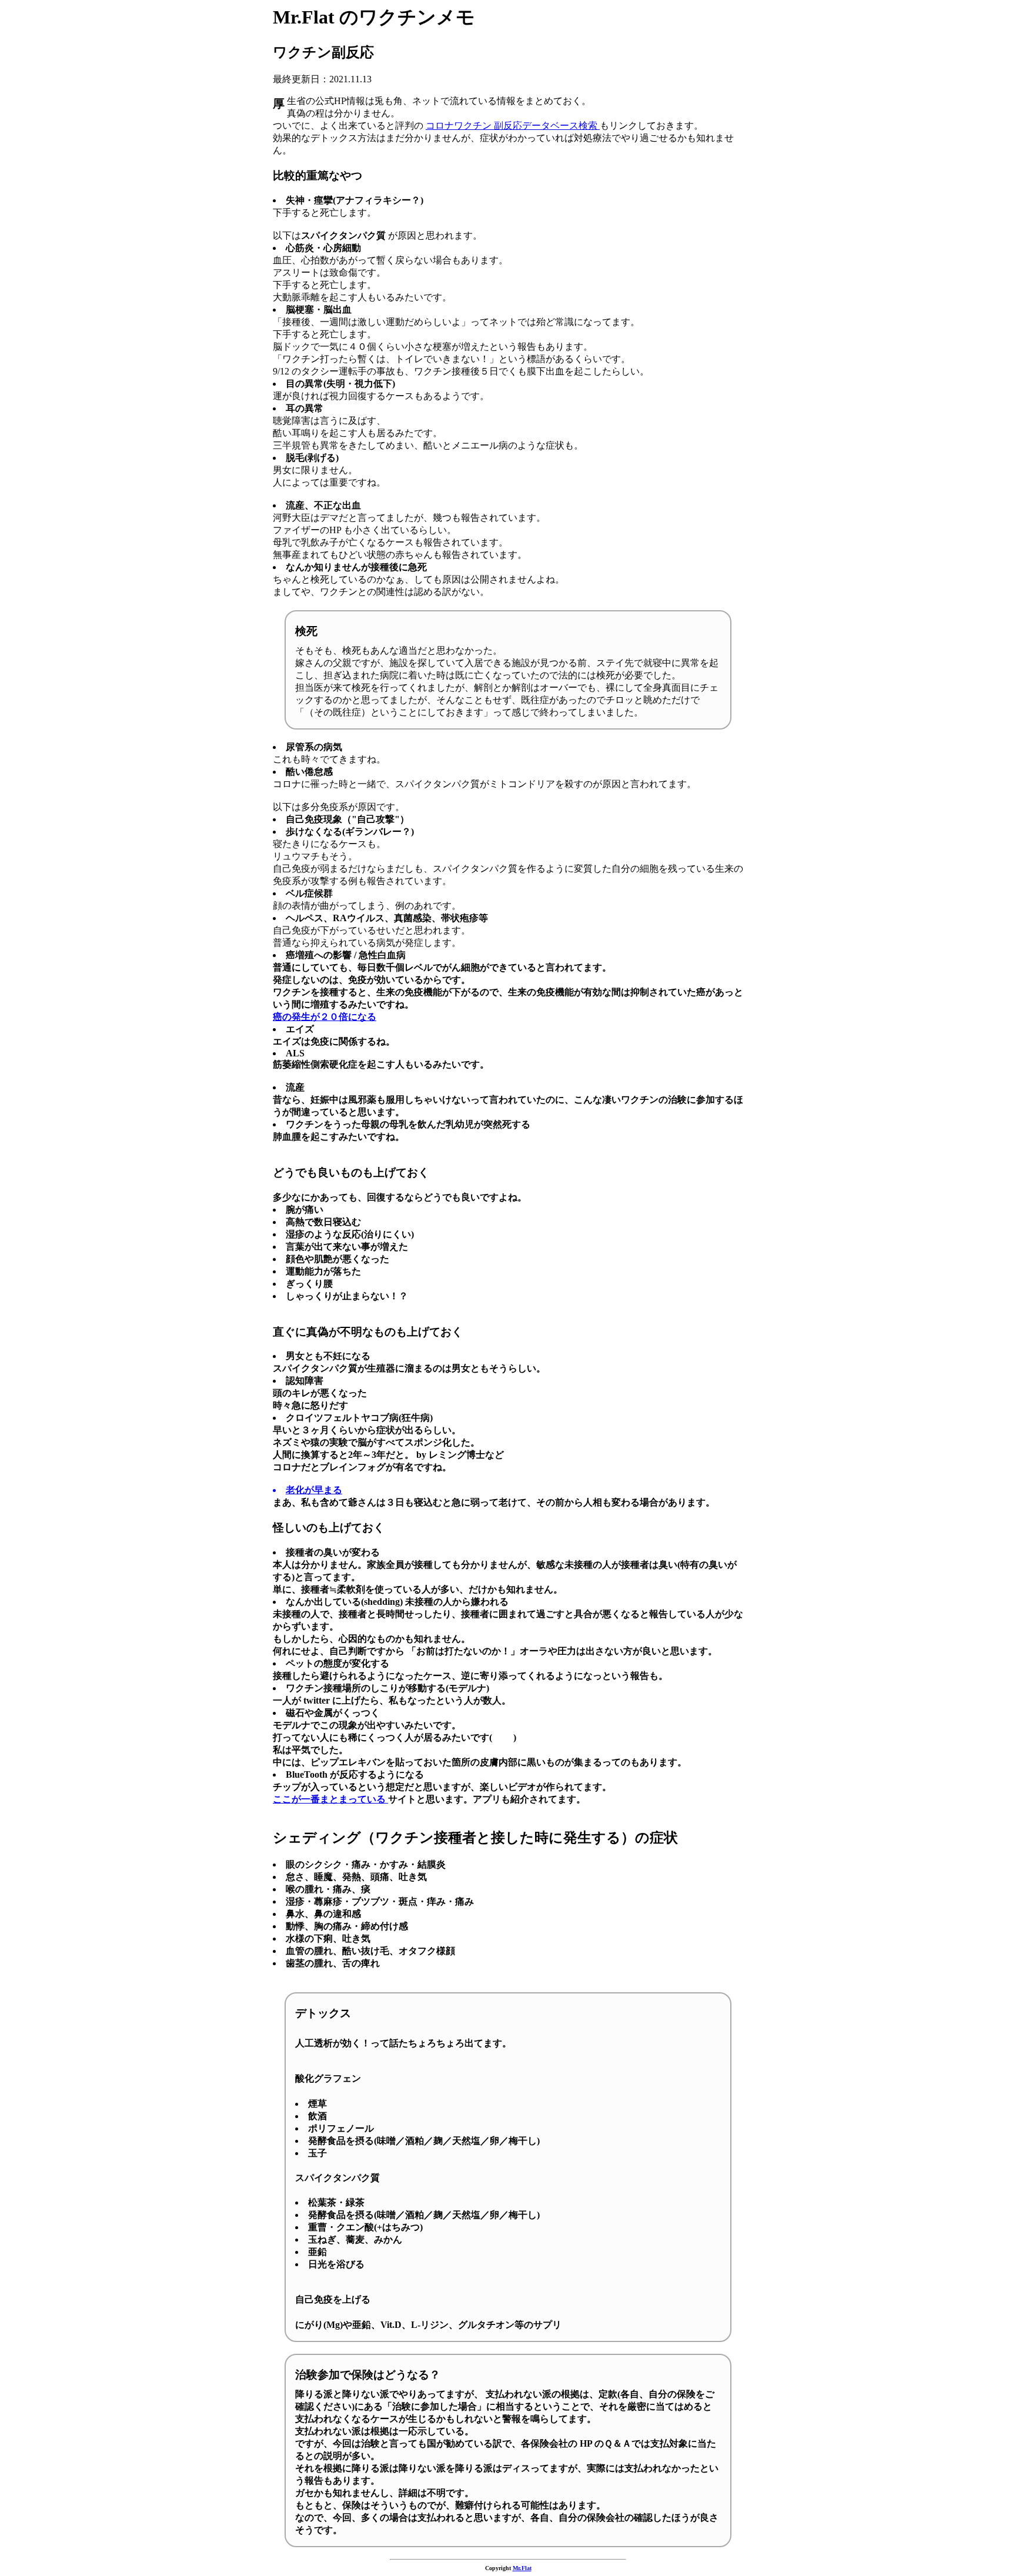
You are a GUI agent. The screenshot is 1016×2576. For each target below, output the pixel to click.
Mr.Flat (522, 2568)
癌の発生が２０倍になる (325, 1017)
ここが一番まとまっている (330, 1799)
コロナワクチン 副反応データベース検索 (513, 126)
